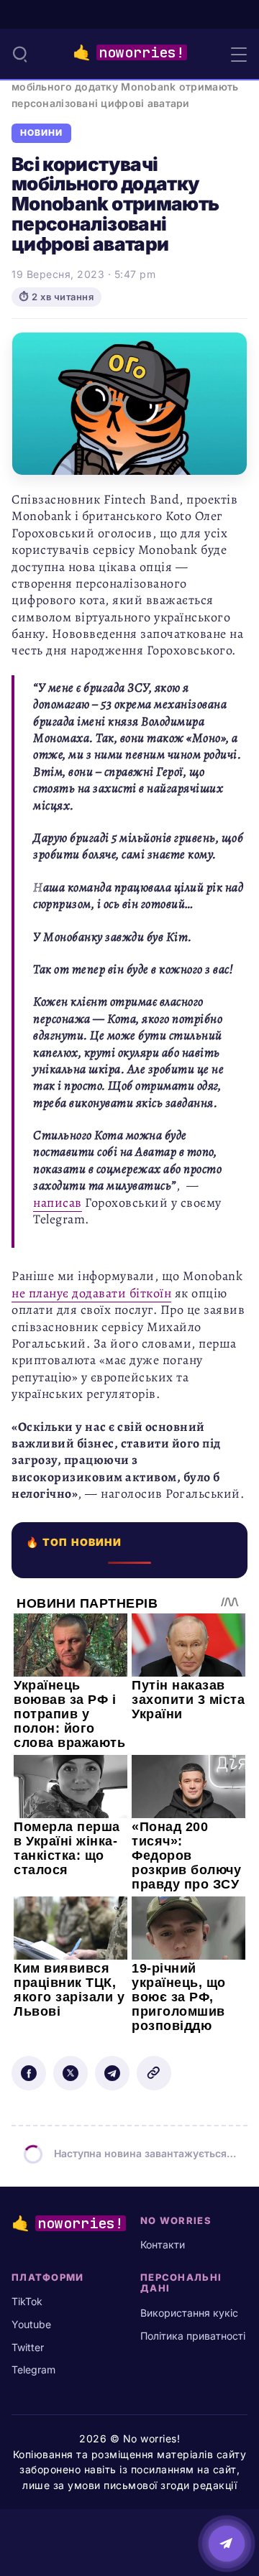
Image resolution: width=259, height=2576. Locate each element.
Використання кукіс (189, 2313)
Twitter (28, 2347)
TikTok (27, 2301)
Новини (41, 133)
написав (58, 1203)
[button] (20, 54)
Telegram (33, 2369)
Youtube (31, 2324)
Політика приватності (193, 2336)
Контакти (163, 2244)
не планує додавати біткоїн (91, 1293)
